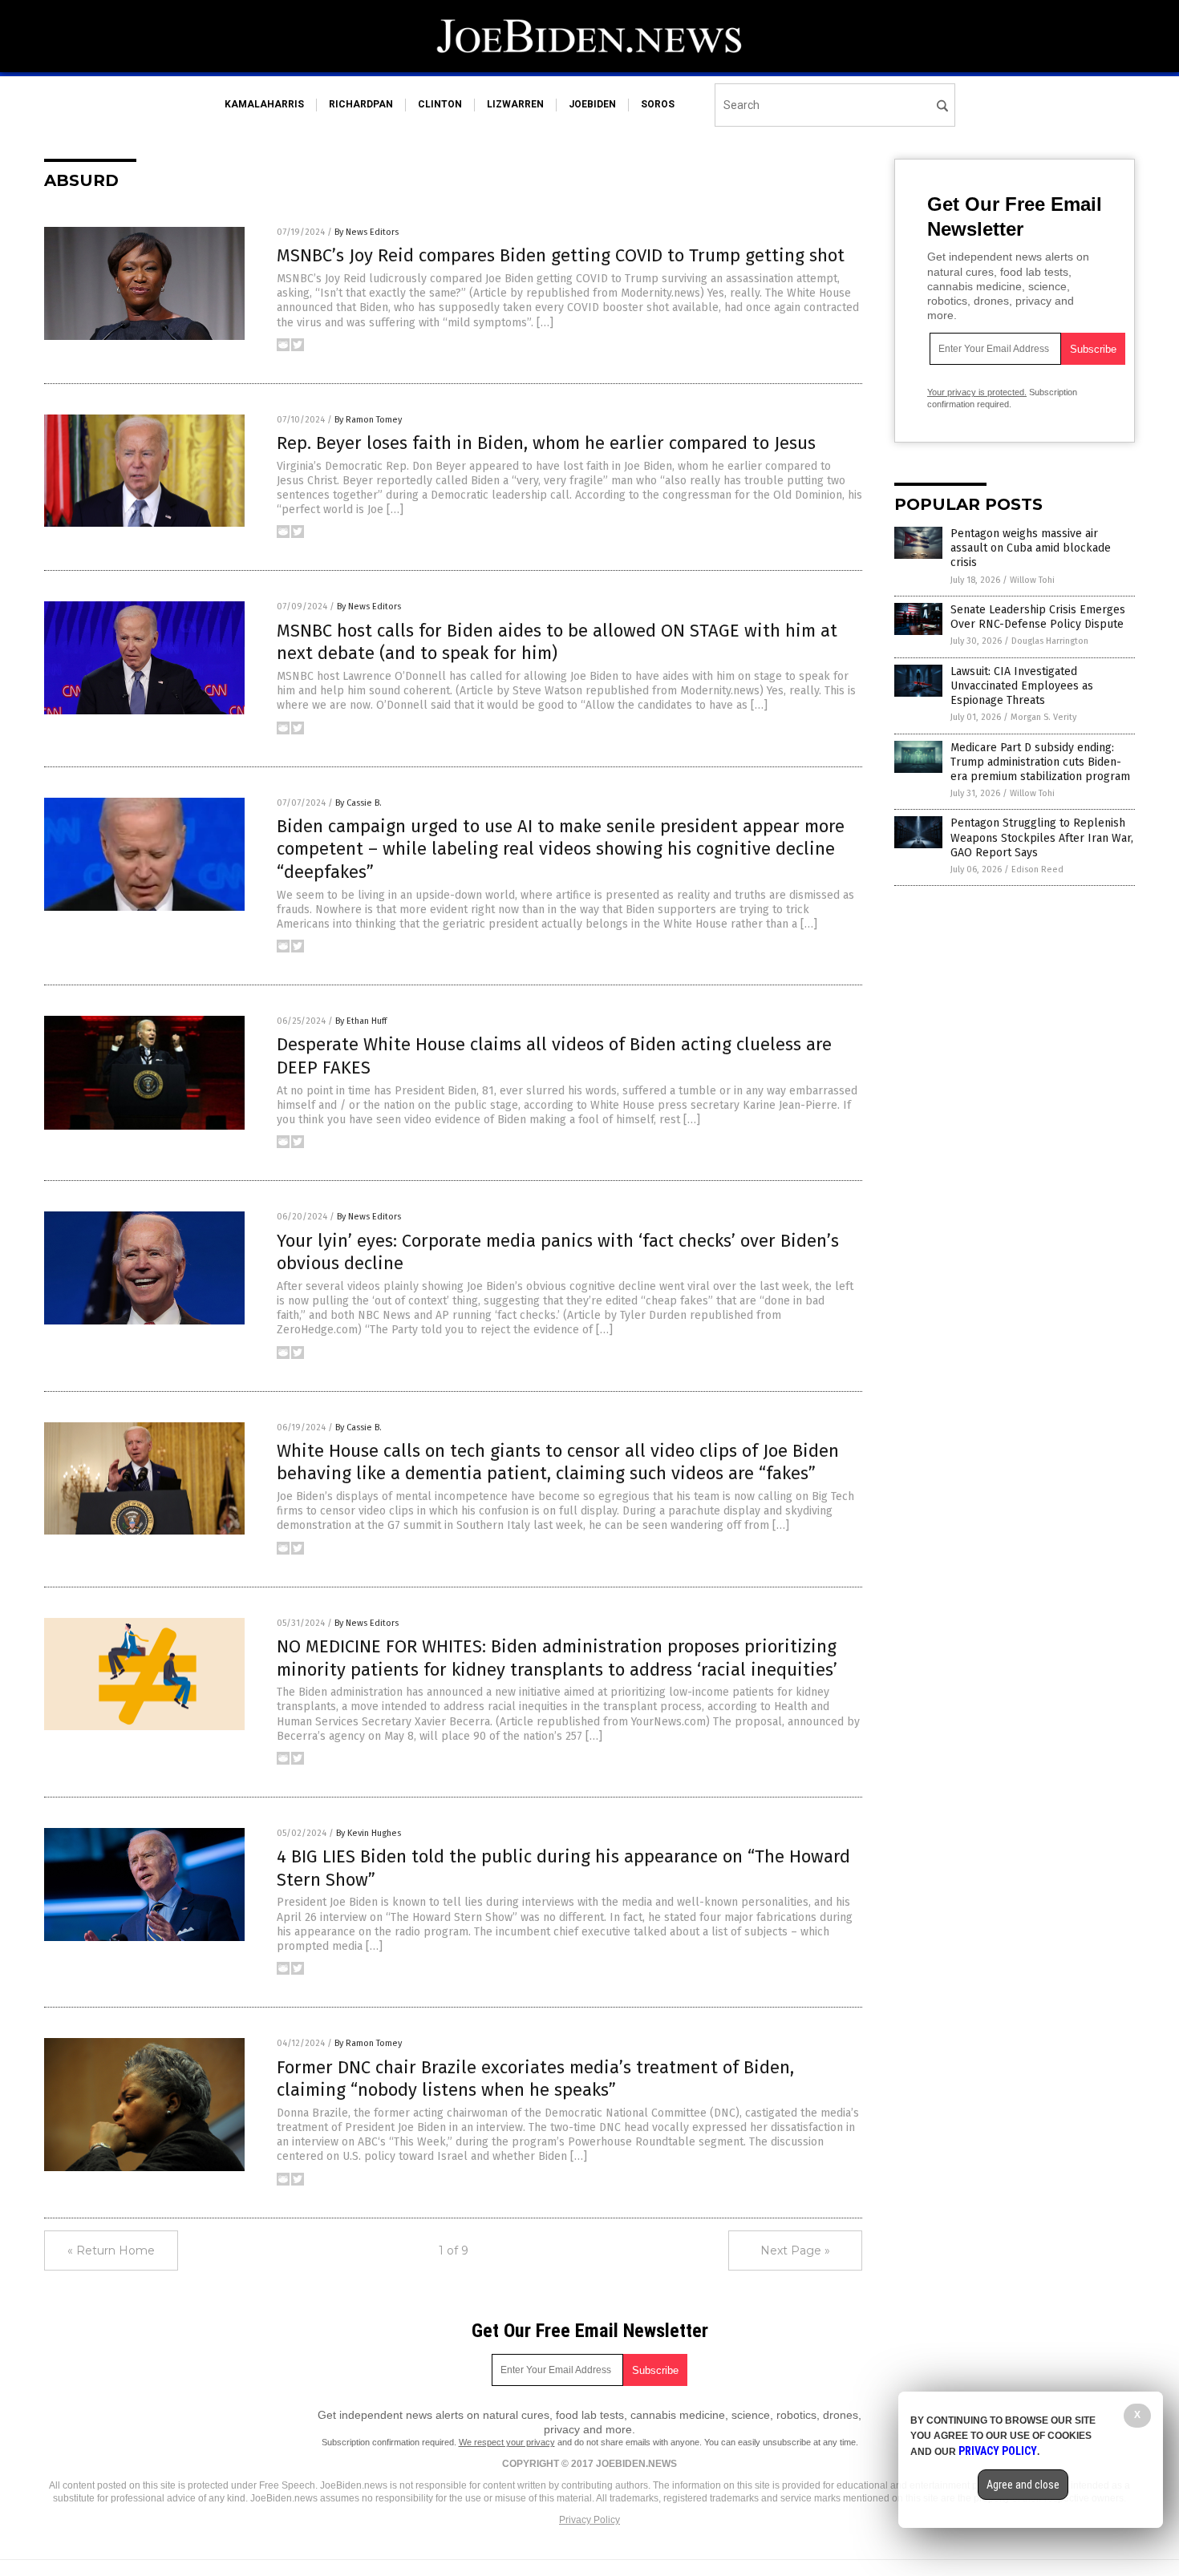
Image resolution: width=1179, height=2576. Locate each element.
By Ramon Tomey (368, 420)
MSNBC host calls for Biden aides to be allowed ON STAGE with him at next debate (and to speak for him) (557, 642)
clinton (440, 104)
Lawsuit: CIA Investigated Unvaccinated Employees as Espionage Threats (1022, 686)
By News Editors (367, 232)
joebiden (592, 104)
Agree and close (1023, 2485)
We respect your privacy (507, 2442)
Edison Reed (1037, 869)
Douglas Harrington (1050, 641)
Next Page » (795, 2250)
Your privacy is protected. (977, 392)
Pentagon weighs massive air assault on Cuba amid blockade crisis (1031, 548)
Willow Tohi (1032, 580)
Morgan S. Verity (1043, 717)
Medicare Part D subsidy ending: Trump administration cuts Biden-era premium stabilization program (1040, 762)
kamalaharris (264, 104)
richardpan (361, 104)
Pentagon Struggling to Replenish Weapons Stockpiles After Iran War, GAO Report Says (1042, 837)
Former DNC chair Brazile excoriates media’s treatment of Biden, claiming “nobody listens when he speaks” (535, 2079)
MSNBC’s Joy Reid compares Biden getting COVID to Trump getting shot (561, 255)
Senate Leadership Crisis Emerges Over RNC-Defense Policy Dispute (1038, 617)
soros (658, 104)
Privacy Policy (589, 2520)
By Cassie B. (359, 803)
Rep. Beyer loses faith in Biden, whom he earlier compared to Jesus (546, 443)
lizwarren (515, 104)
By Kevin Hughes (369, 1833)
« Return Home (111, 2250)
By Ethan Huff (361, 1021)
